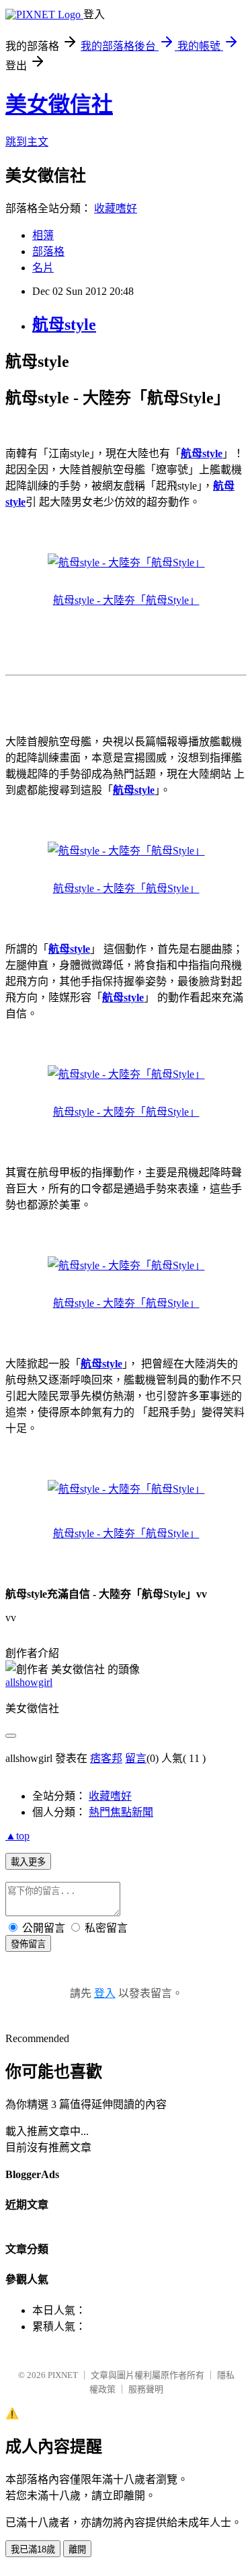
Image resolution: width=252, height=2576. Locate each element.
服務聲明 (146, 2389)
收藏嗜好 (116, 208)
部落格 (48, 251)
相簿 (43, 235)
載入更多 (28, 1862)
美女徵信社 (59, 104)
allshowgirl (29, 1682)
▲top (17, 1836)
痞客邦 (106, 1758)
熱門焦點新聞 (121, 1812)
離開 (77, 2549)
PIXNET (63, 2375)
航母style (64, 325)
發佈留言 (28, 1944)
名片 (43, 268)
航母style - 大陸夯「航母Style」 (126, 600)
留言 (136, 1758)
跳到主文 (27, 142)
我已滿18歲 (33, 2549)
